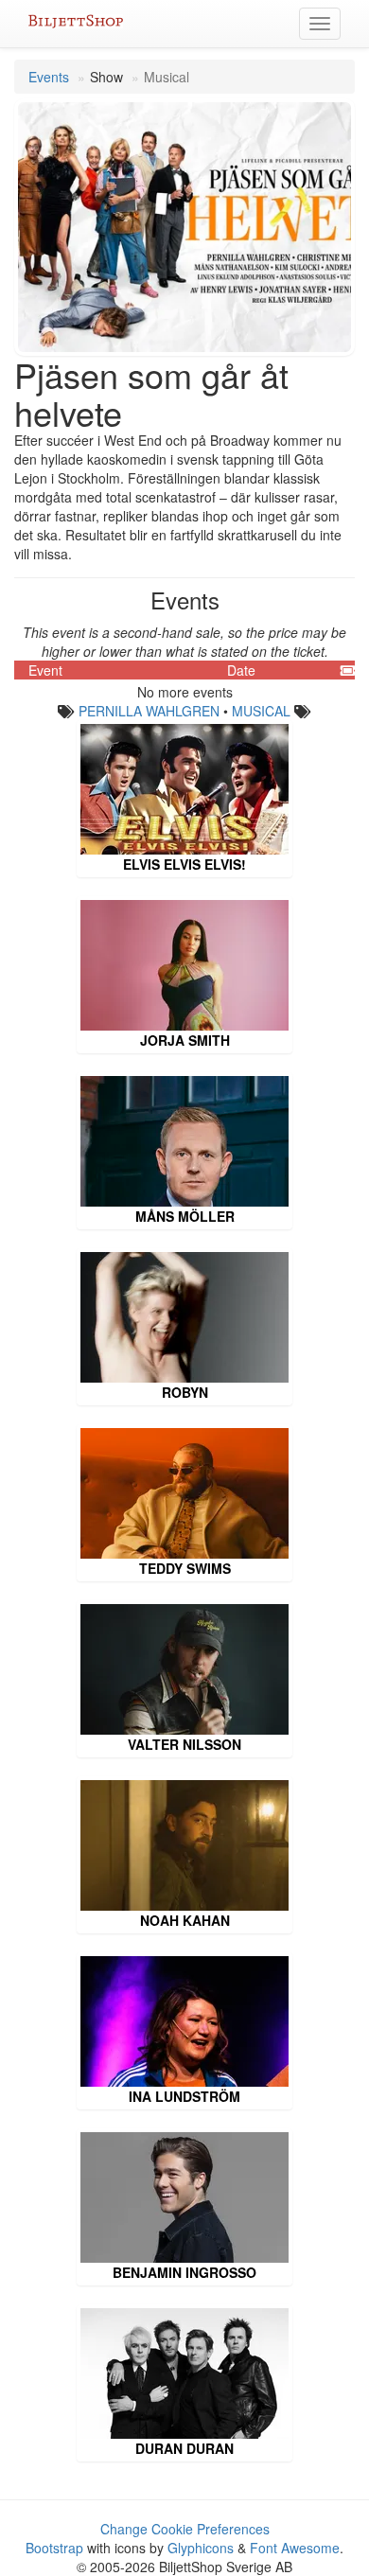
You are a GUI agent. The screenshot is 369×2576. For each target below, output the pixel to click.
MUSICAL (261, 711)
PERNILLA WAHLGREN (149, 711)
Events (49, 77)
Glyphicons (201, 2548)
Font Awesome (295, 2548)
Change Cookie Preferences (185, 2529)
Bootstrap (54, 2548)
